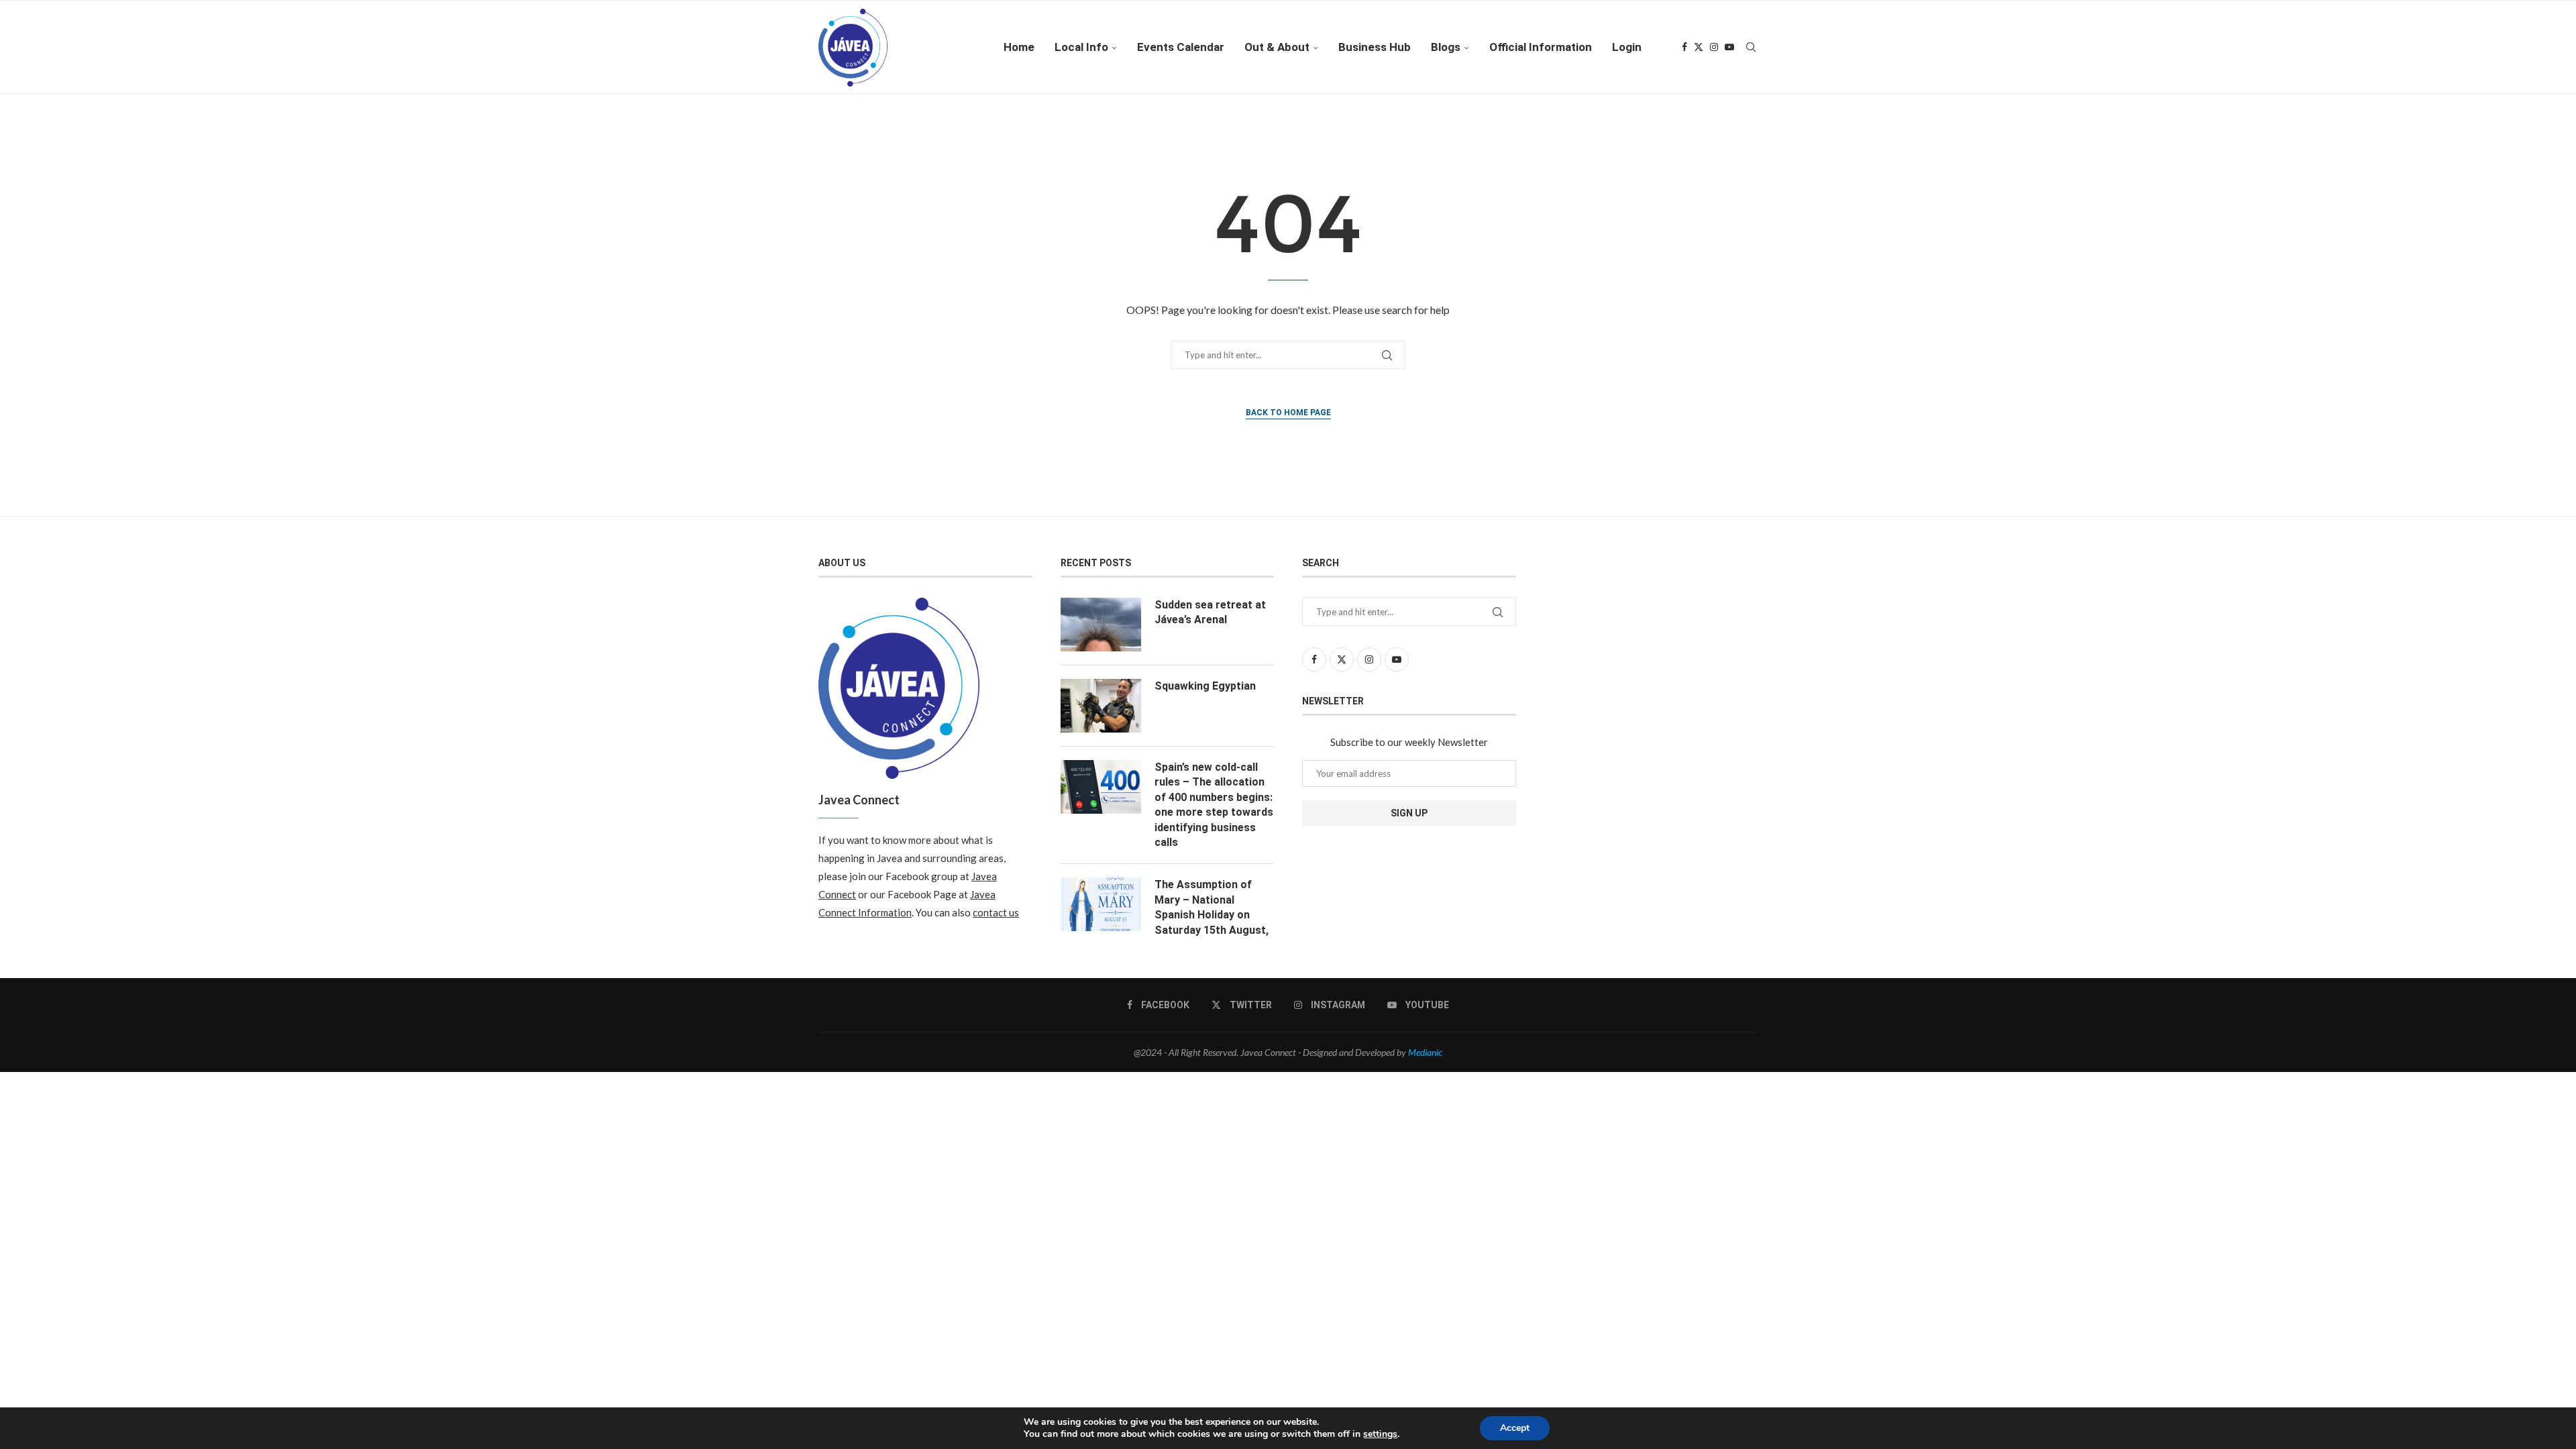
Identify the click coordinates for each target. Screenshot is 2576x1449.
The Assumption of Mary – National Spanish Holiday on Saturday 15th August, (1212, 907)
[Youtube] (1729, 47)
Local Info (1081, 47)
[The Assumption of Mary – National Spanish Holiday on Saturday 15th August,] (1101, 904)
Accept (1515, 1428)
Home (1019, 47)
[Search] (1751, 47)
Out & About (1277, 47)
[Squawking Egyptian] (1101, 706)
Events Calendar (1181, 47)
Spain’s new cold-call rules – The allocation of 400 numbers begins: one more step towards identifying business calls (1214, 805)
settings (1380, 1434)
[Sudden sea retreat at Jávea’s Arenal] (1101, 625)
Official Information (1541, 47)
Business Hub (1375, 47)
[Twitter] (1699, 47)
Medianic (1425, 1052)
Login (1627, 47)
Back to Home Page (1288, 413)
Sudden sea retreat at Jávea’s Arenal (1210, 612)
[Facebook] (1684, 47)
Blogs (1446, 47)
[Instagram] (1714, 47)
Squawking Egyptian (1205, 686)
